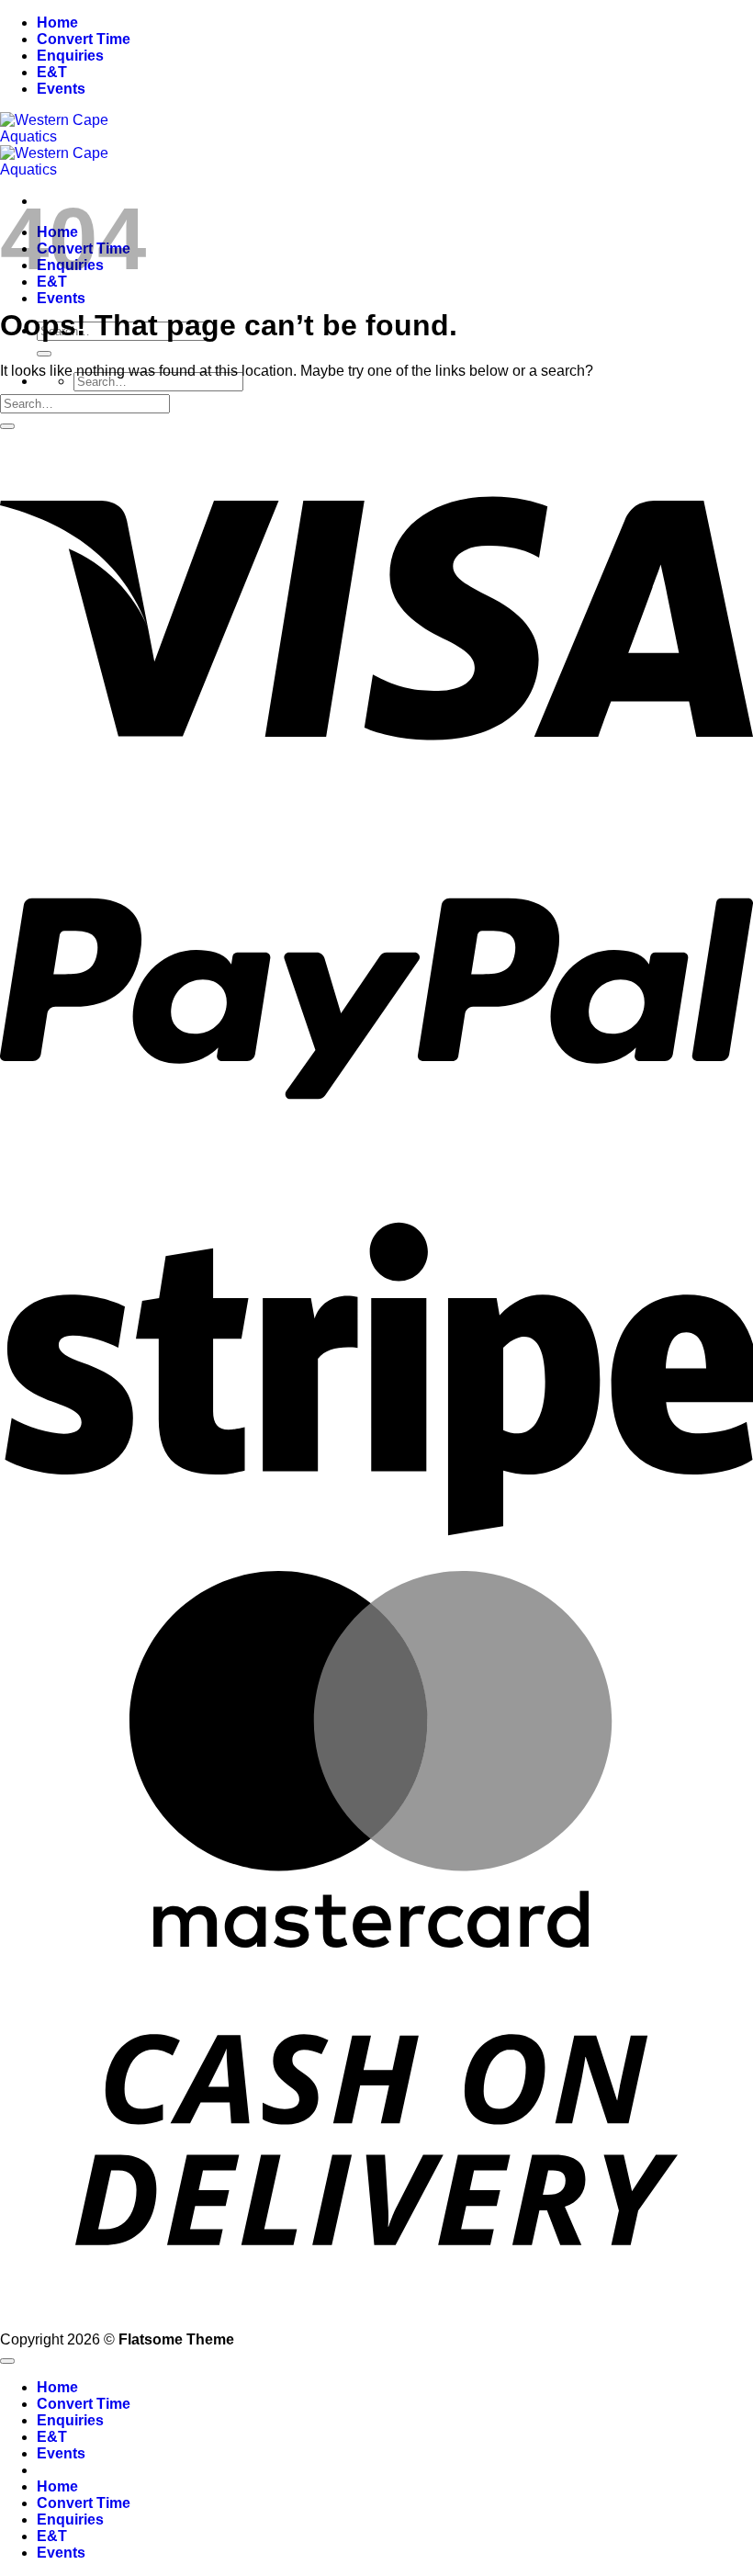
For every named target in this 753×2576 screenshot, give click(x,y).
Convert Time (84, 39)
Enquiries (70, 56)
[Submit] (44, 354)
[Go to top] (7, 2361)
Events (61, 89)
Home (57, 23)
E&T (52, 72)
